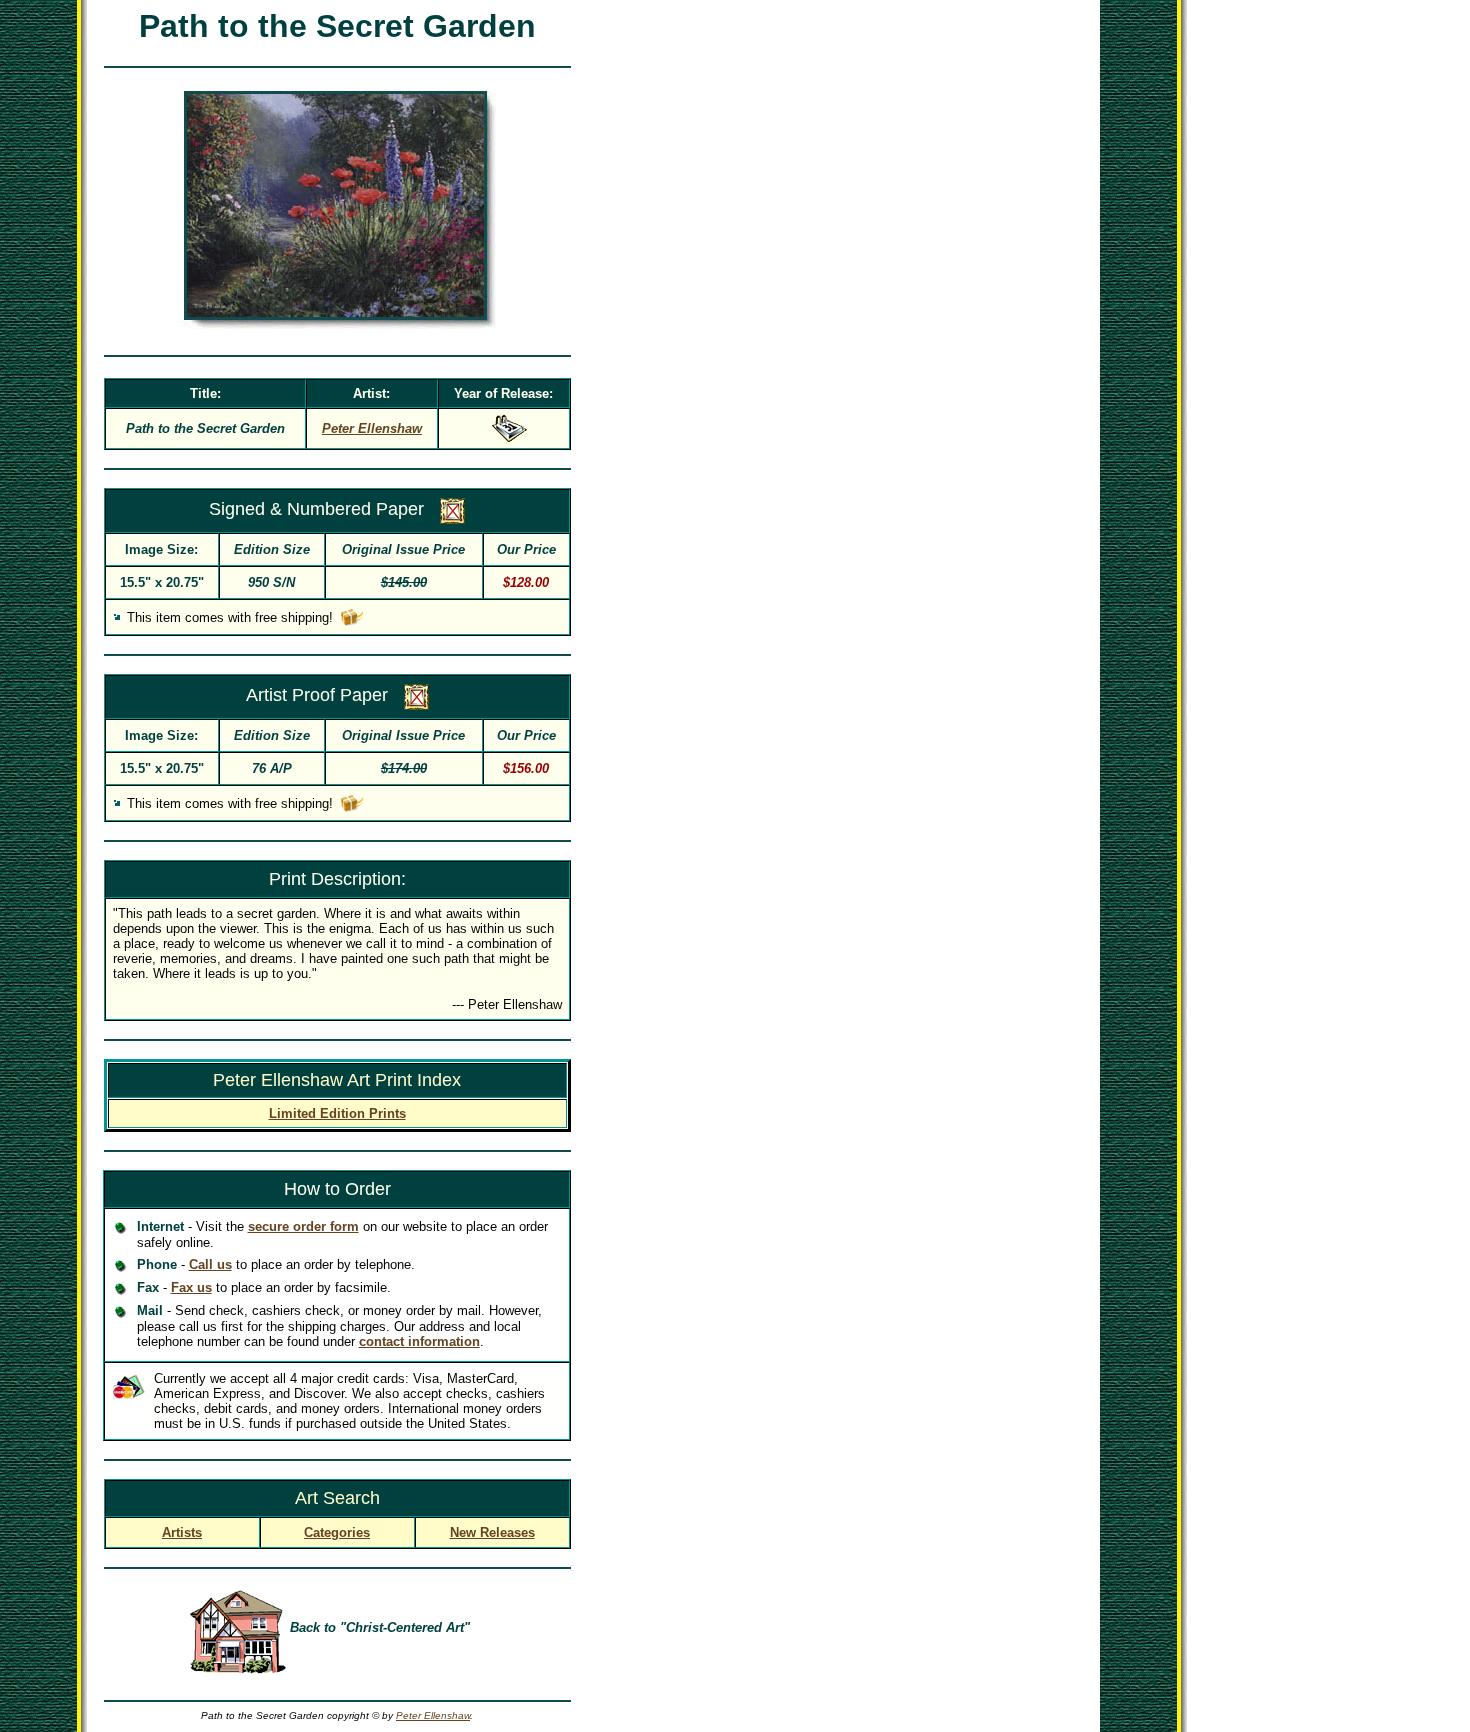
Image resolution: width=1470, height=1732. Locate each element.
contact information (419, 1341)
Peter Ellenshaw (433, 1715)
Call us (210, 1264)
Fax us (191, 1287)
